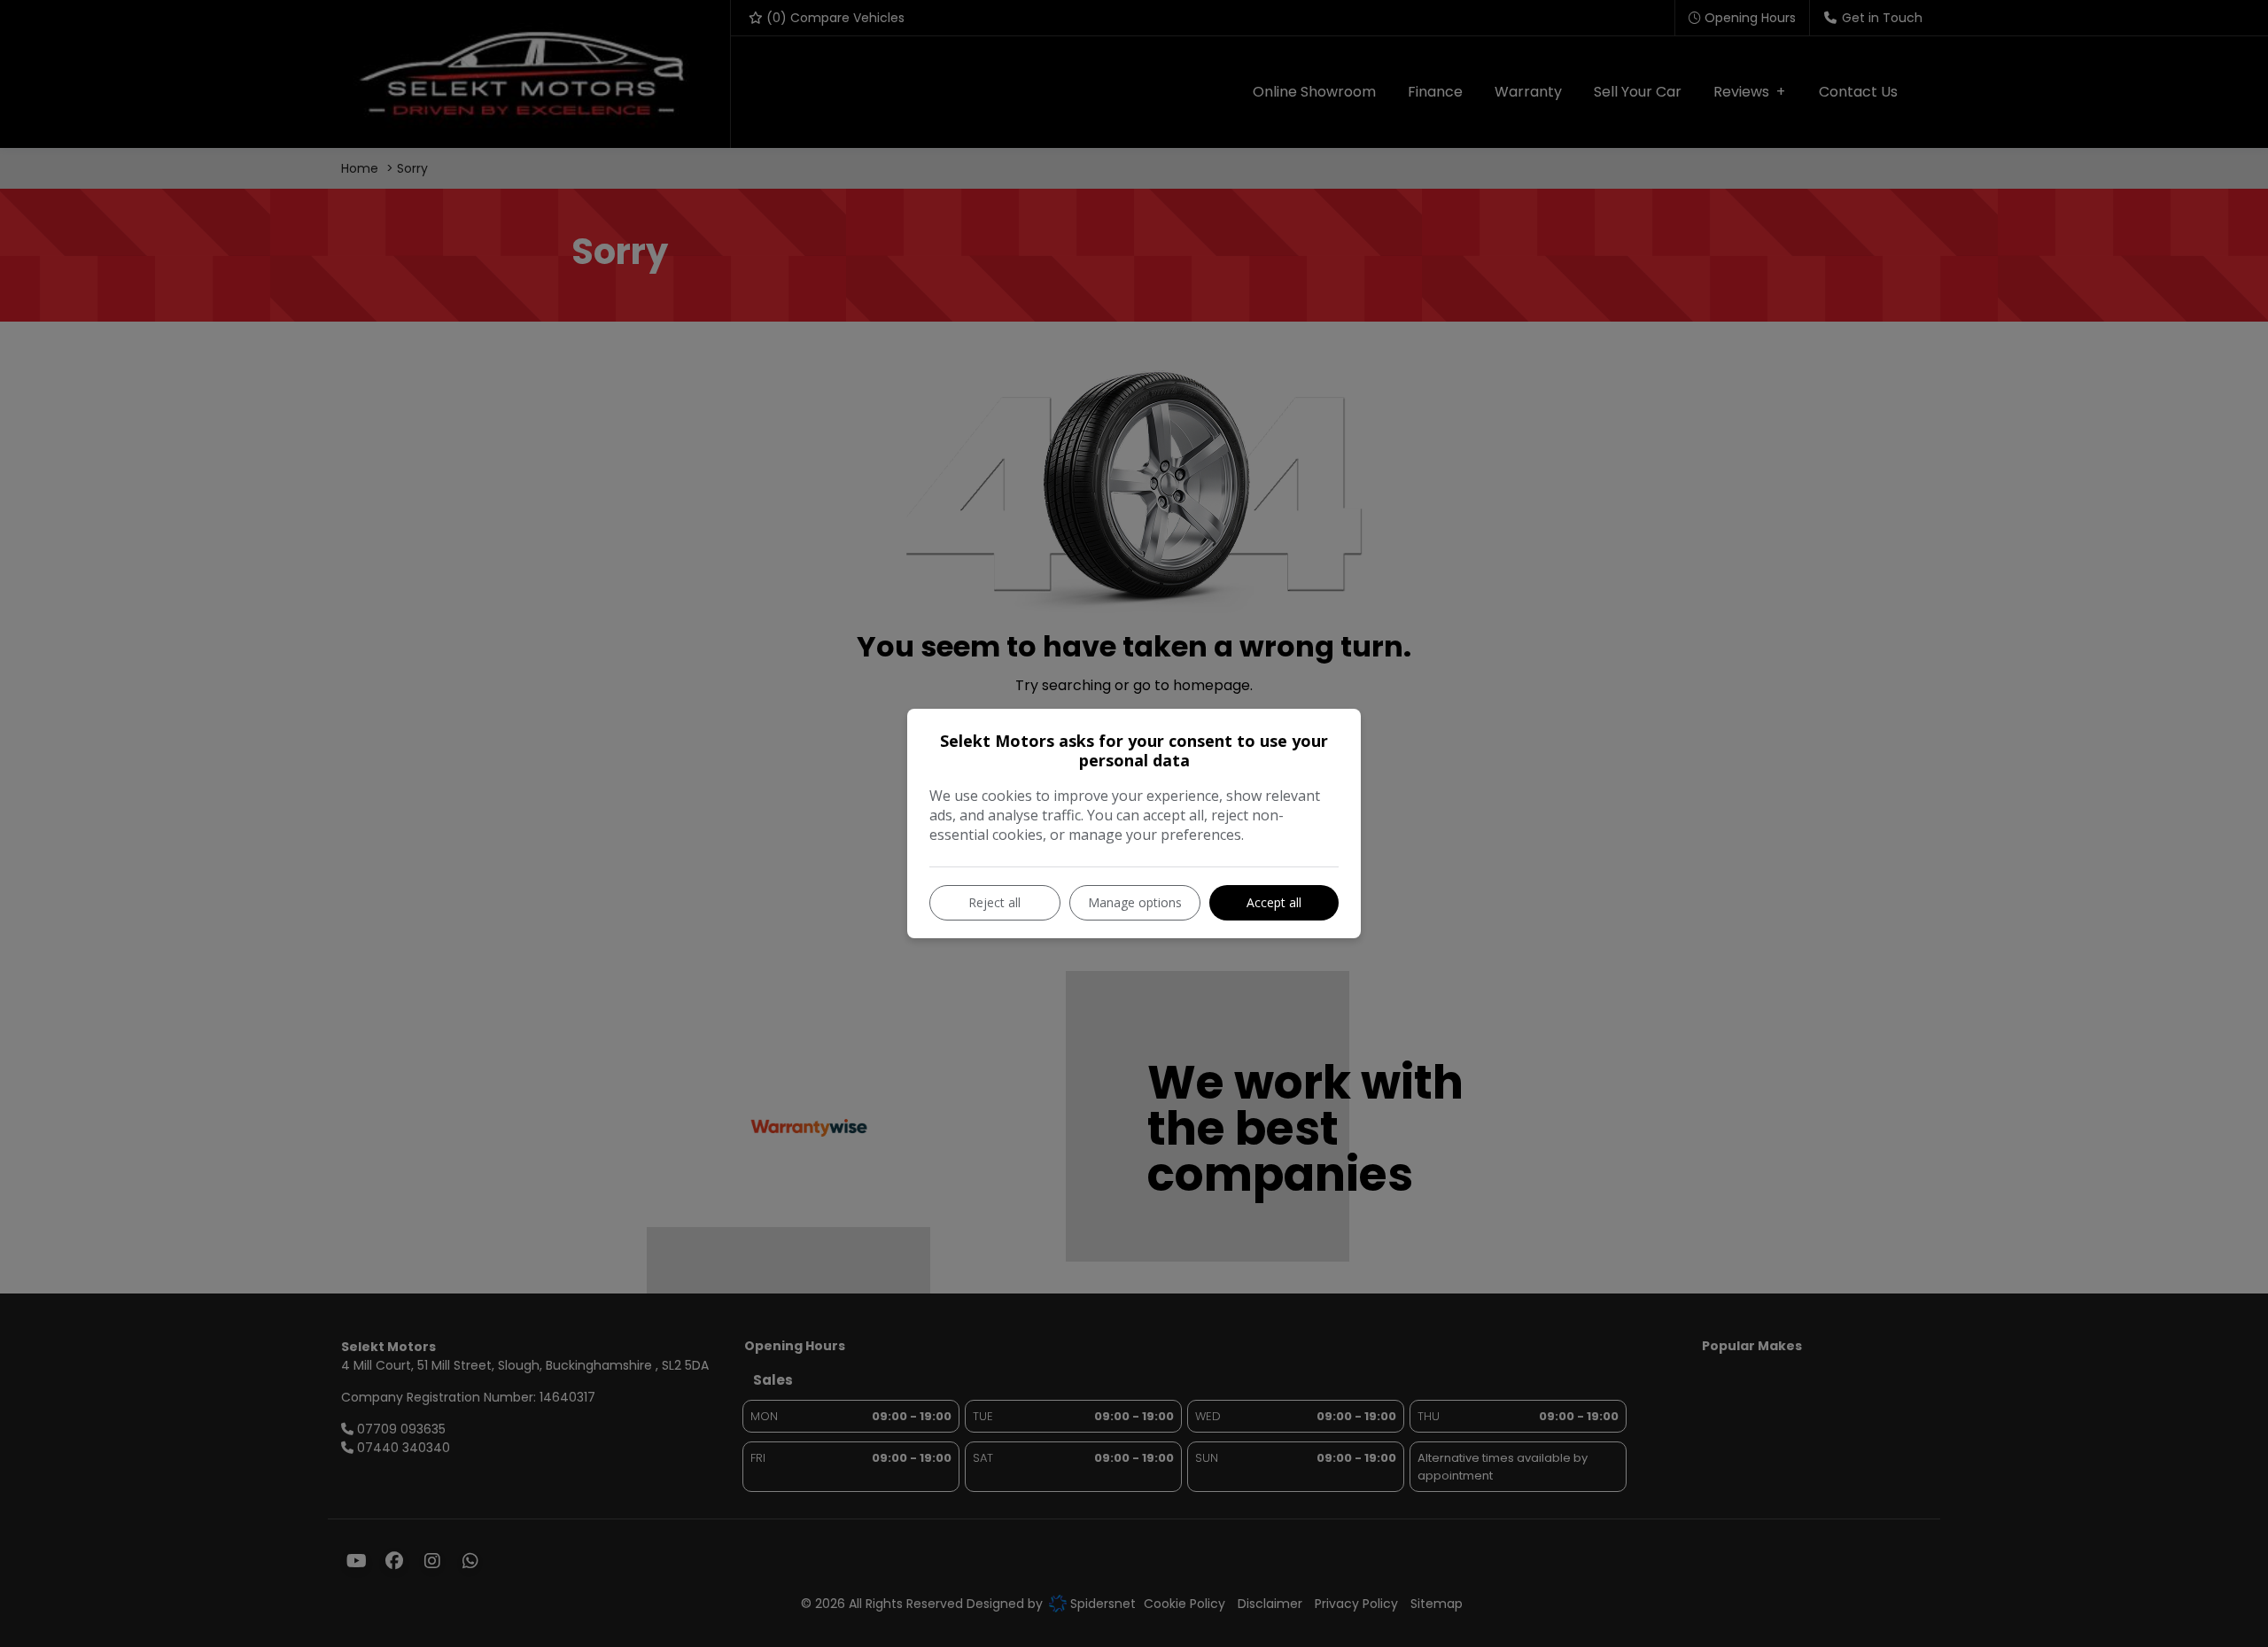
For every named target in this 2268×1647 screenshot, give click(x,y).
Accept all (1274, 902)
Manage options (1135, 902)
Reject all (994, 902)
